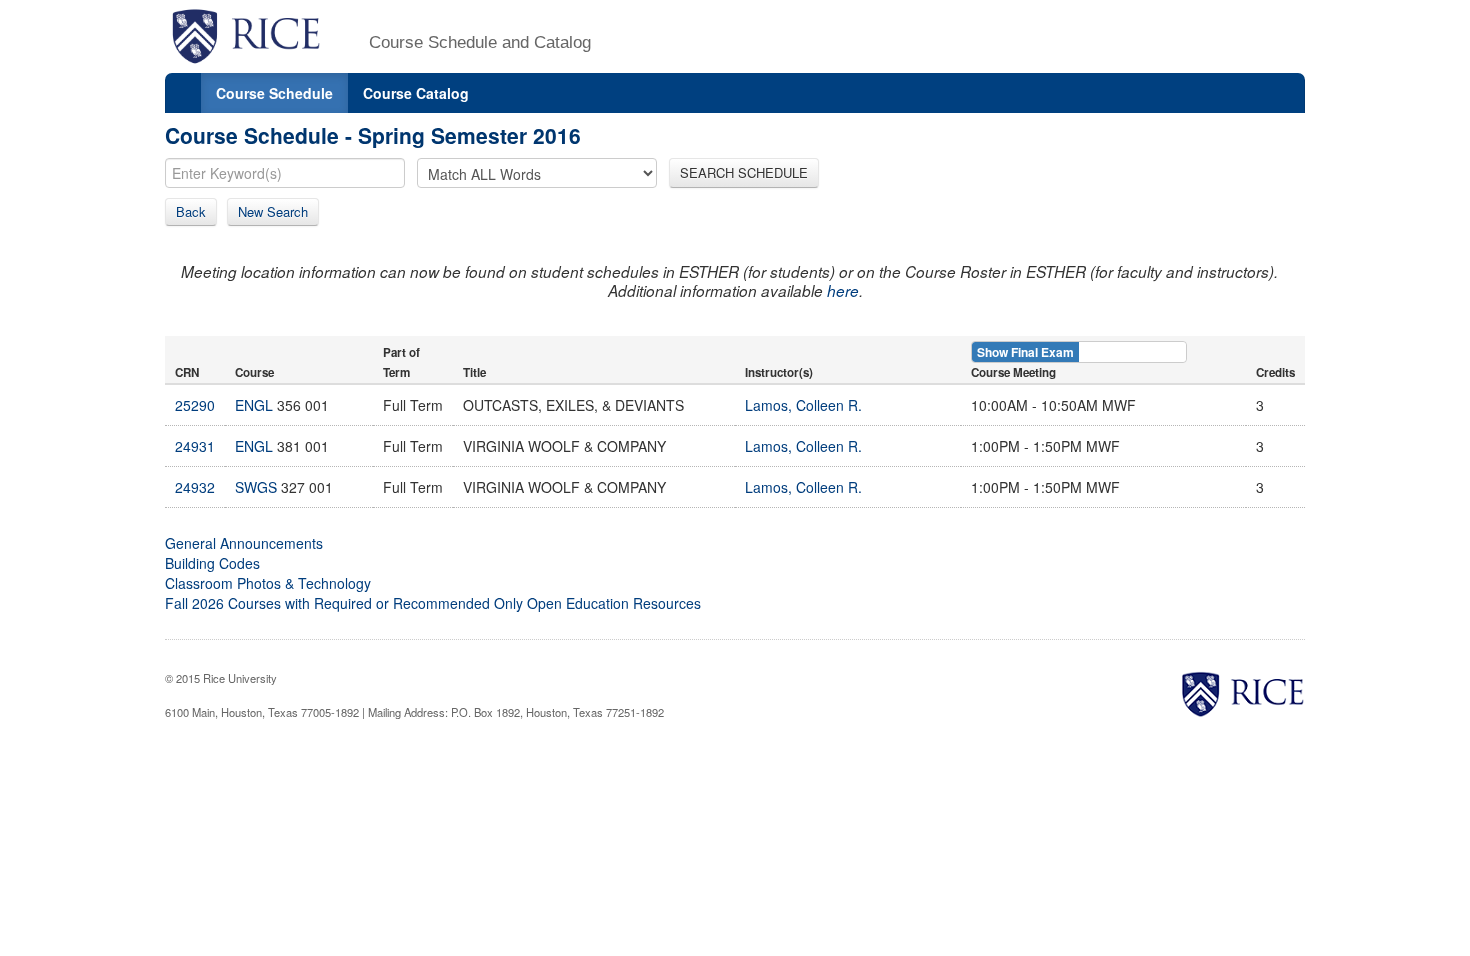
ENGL (254, 405)
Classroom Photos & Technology (268, 583)
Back (191, 211)
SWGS (256, 487)
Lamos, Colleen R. (803, 405)
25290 (195, 405)
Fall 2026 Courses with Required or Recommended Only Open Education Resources (433, 603)
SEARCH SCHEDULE (744, 172)
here (843, 290)
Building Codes (212, 563)
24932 (195, 487)
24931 (195, 446)
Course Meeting (1013, 372)
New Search (273, 211)
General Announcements (244, 543)
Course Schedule (274, 93)
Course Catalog (416, 93)
